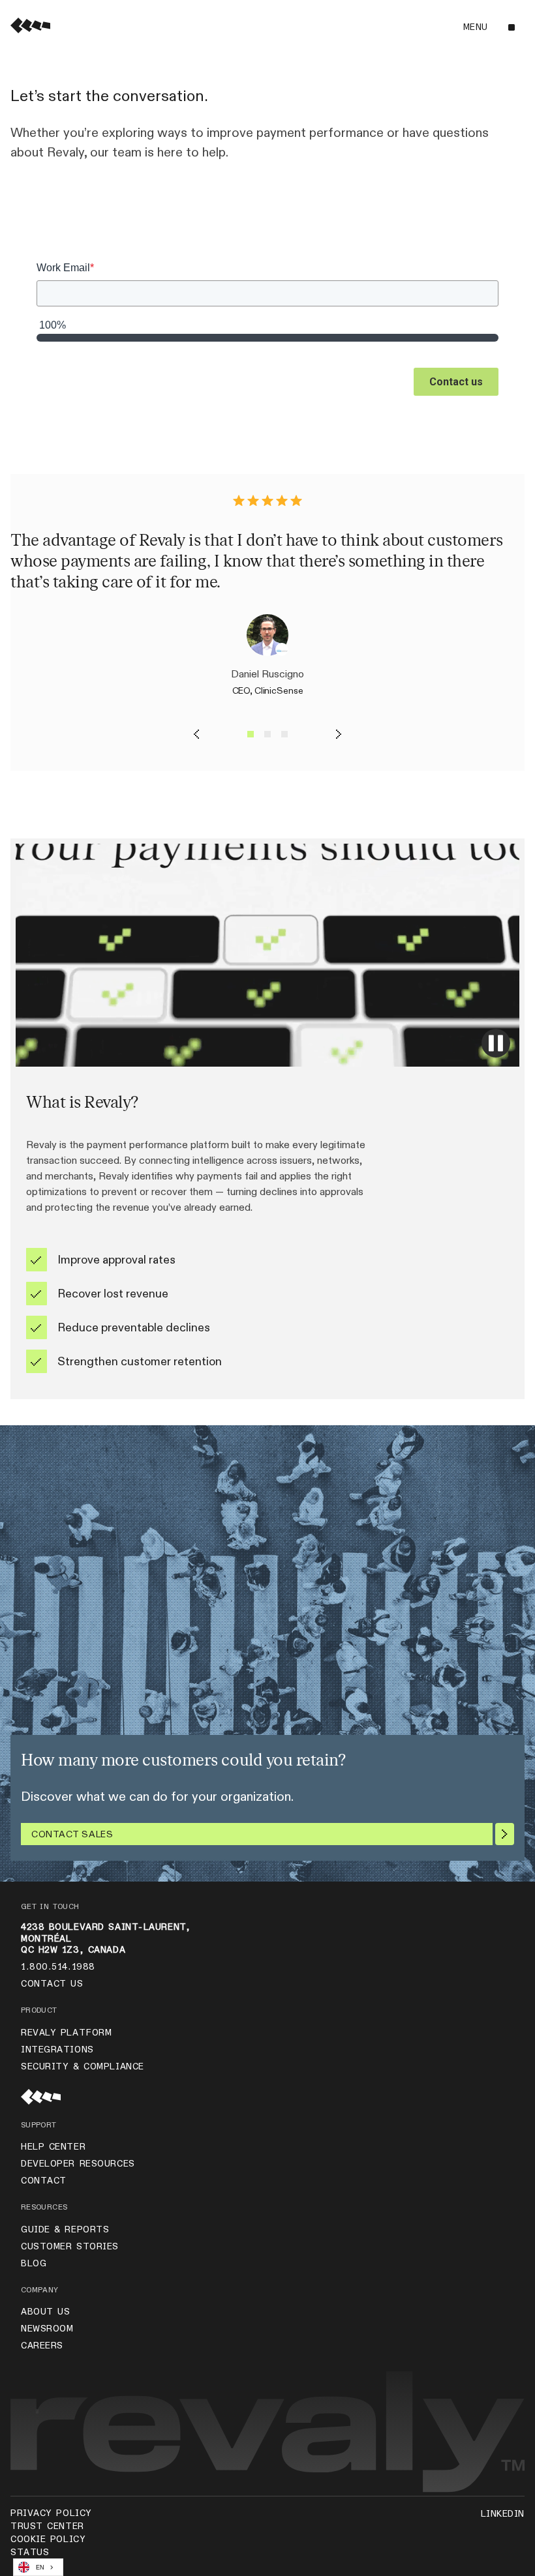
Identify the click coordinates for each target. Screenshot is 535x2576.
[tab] (251, 734)
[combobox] (38, 2567)
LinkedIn (503, 2514)
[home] (30, 27)
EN (40, 2568)
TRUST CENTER (47, 2526)
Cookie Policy (48, 2539)
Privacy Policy (51, 2513)
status (30, 2553)
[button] (488, 27)
